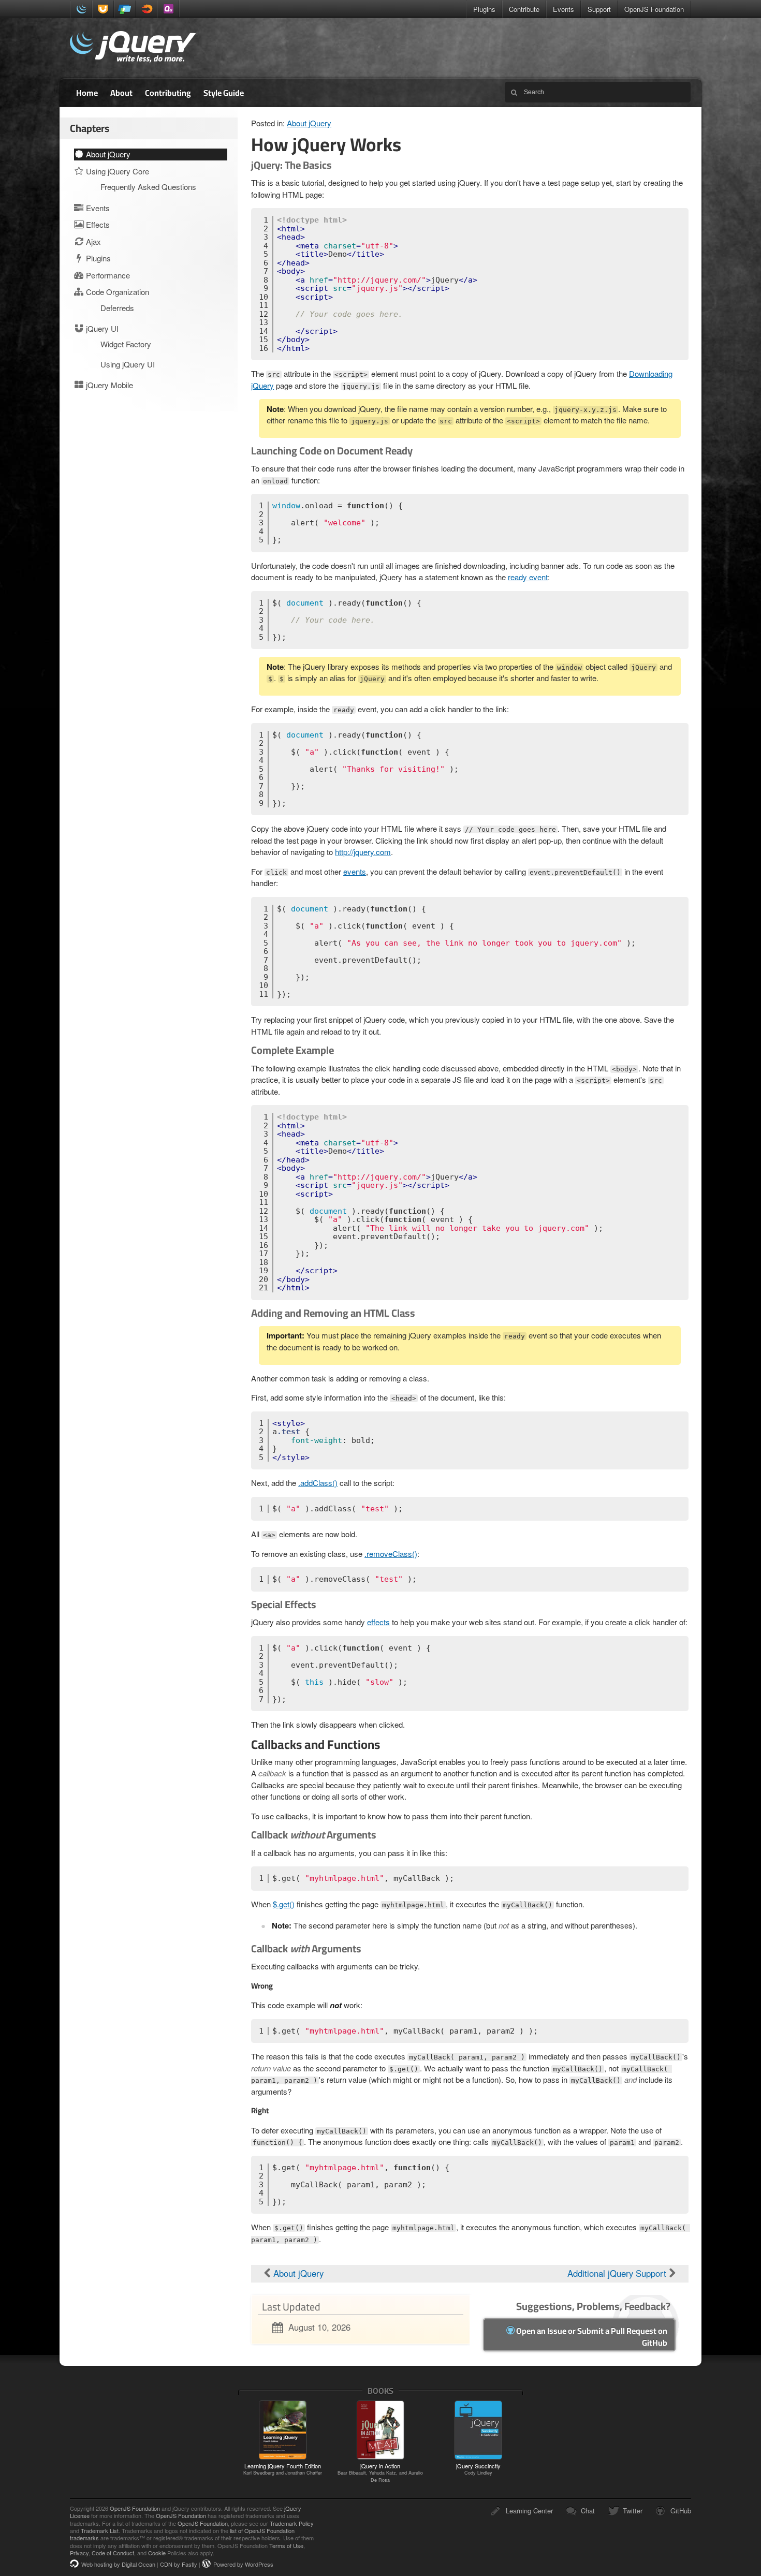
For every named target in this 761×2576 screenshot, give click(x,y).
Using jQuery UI (128, 364)
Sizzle (147, 9)
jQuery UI (103, 9)
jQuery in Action (380, 2472)
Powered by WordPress (243, 2564)
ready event (528, 577)
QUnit (168, 9)
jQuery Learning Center (133, 48)
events (355, 871)
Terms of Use (286, 2545)
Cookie (157, 2553)
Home (87, 93)
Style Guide (224, 93)
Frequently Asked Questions (148, 187)
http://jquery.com (363, 852)
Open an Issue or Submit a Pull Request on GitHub (591, 2337)
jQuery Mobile (125, 9)
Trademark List (100, 2530)
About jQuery (309, 123)
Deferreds (117, 308)
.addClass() (318, 1483)
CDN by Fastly (179, 2564)
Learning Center (529, 2511)
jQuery (81, 9)
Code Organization (116, 292)
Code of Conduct (113, 2553)
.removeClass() (391, 1554)
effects (378, 1622)
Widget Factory (126, 344)
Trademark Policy (292, 2523)
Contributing (168, 93)
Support (599, 9)
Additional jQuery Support (618, 2273)
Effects (97, 224)
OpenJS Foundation (654, 9)
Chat (588, 2511)
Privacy (79, 2553)
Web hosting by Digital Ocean (118, 2564)
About (121, 93)
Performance (107, 275)
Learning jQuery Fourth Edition (283, 2469)
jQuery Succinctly (478, 2469)
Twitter (633, 2511)
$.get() (284, 1904)
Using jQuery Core (116, 171)
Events (564, 9)
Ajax (92, 241)
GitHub (681, 2511)
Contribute (524, 9)
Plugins (484, 9)
